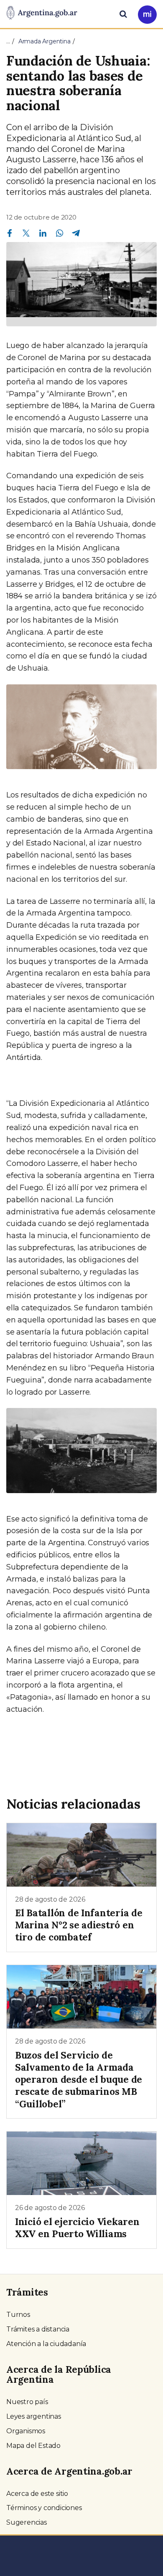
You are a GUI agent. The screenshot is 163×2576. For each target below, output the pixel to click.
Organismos (26, 2431)
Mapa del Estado (33, 2446)
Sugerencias (27, 2522)
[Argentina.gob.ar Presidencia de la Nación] (42, 13)
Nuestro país (27, 2402)
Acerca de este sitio (37, 2494)
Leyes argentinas (34, 2416)
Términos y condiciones (44, 2508)
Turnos (18, 2315)
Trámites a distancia (38, 2329)
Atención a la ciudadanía (46, 2344)
